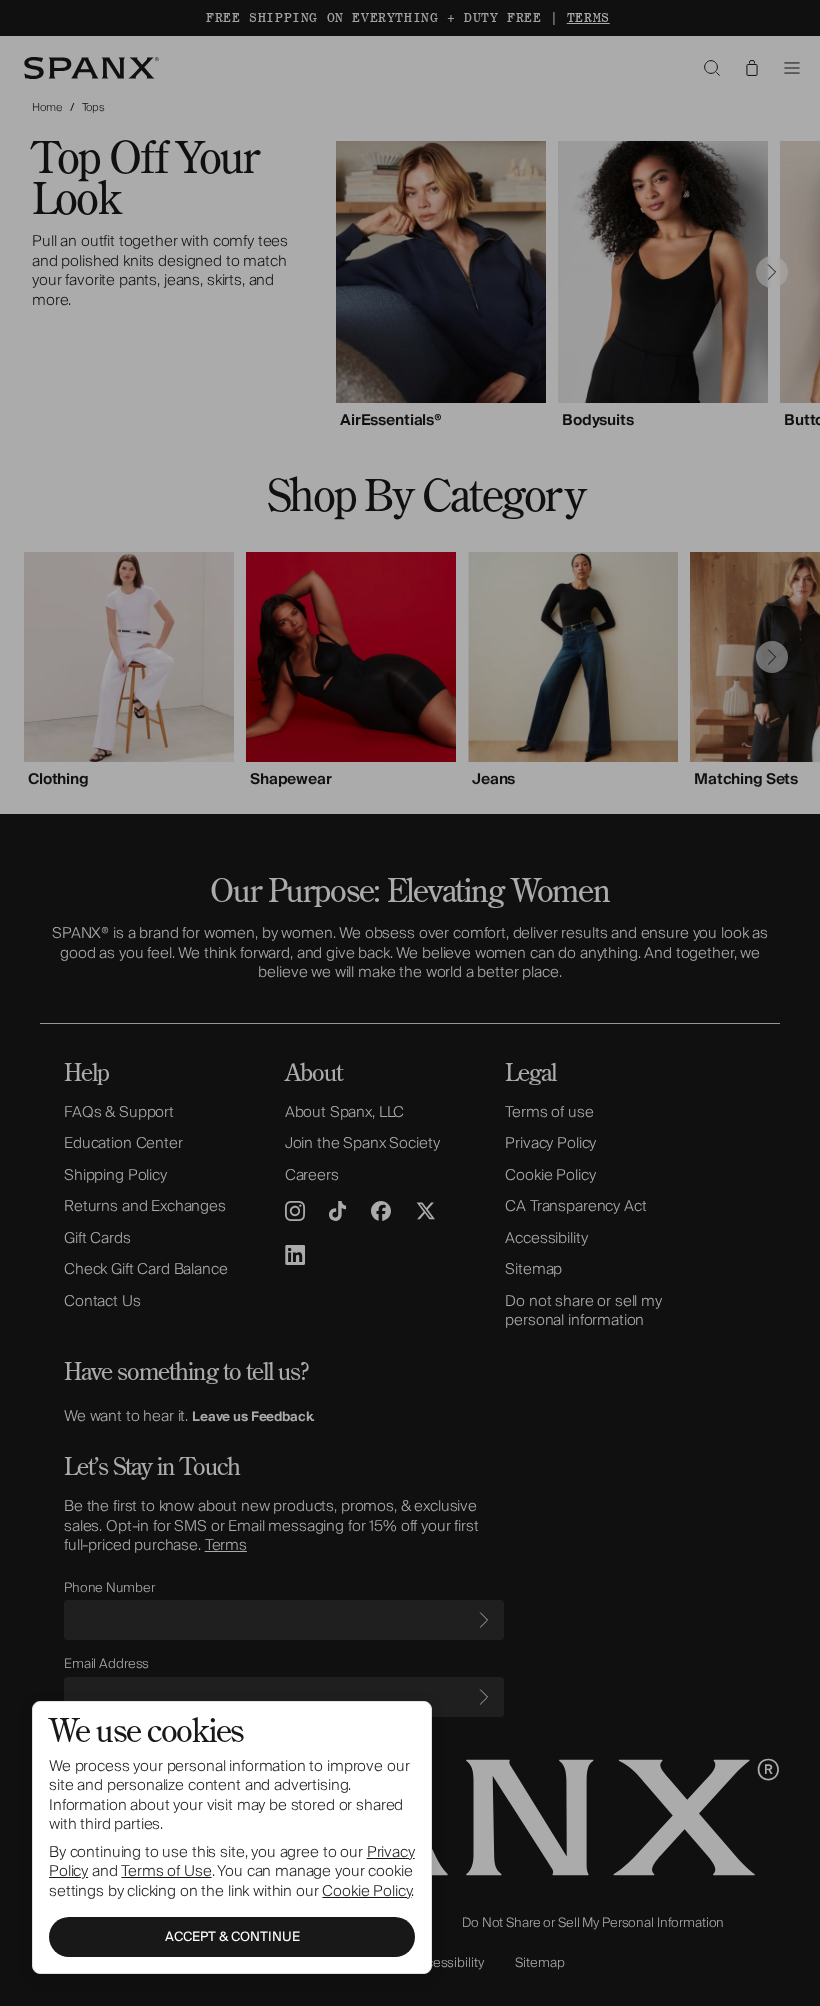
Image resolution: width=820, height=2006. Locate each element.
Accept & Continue (232, 1937)
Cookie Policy (366, 1891)
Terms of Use (166, 1871)
